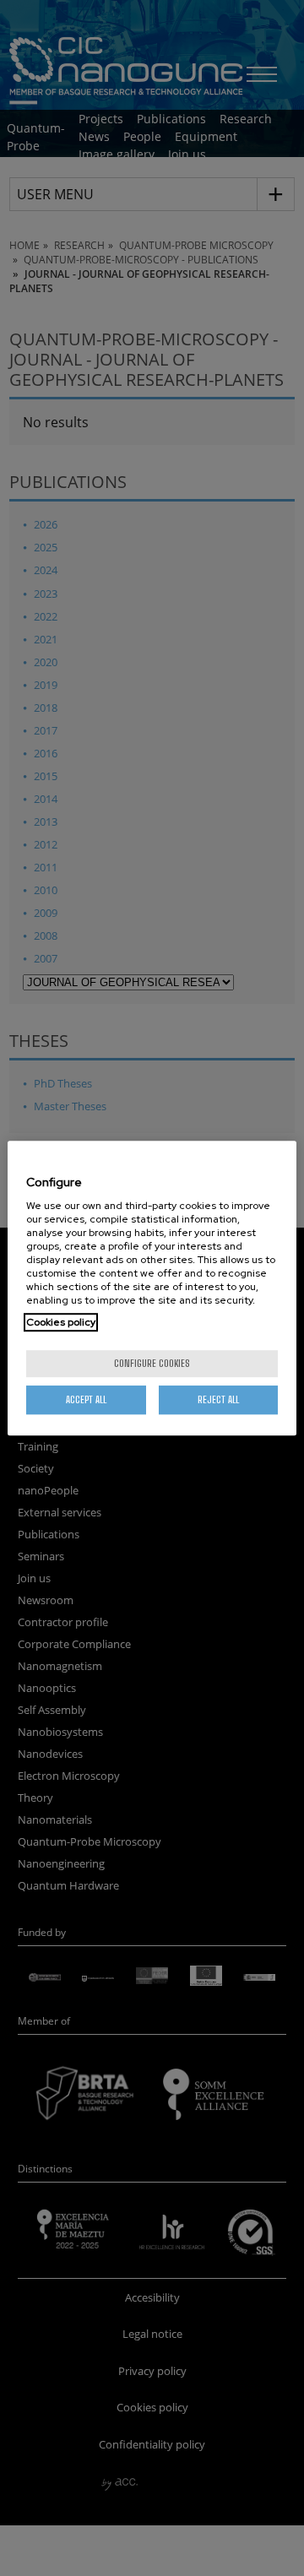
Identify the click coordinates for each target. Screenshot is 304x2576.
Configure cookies (152, 1363)
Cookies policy (61, 1322)
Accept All (86, 1399)
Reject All (218, 1399)
